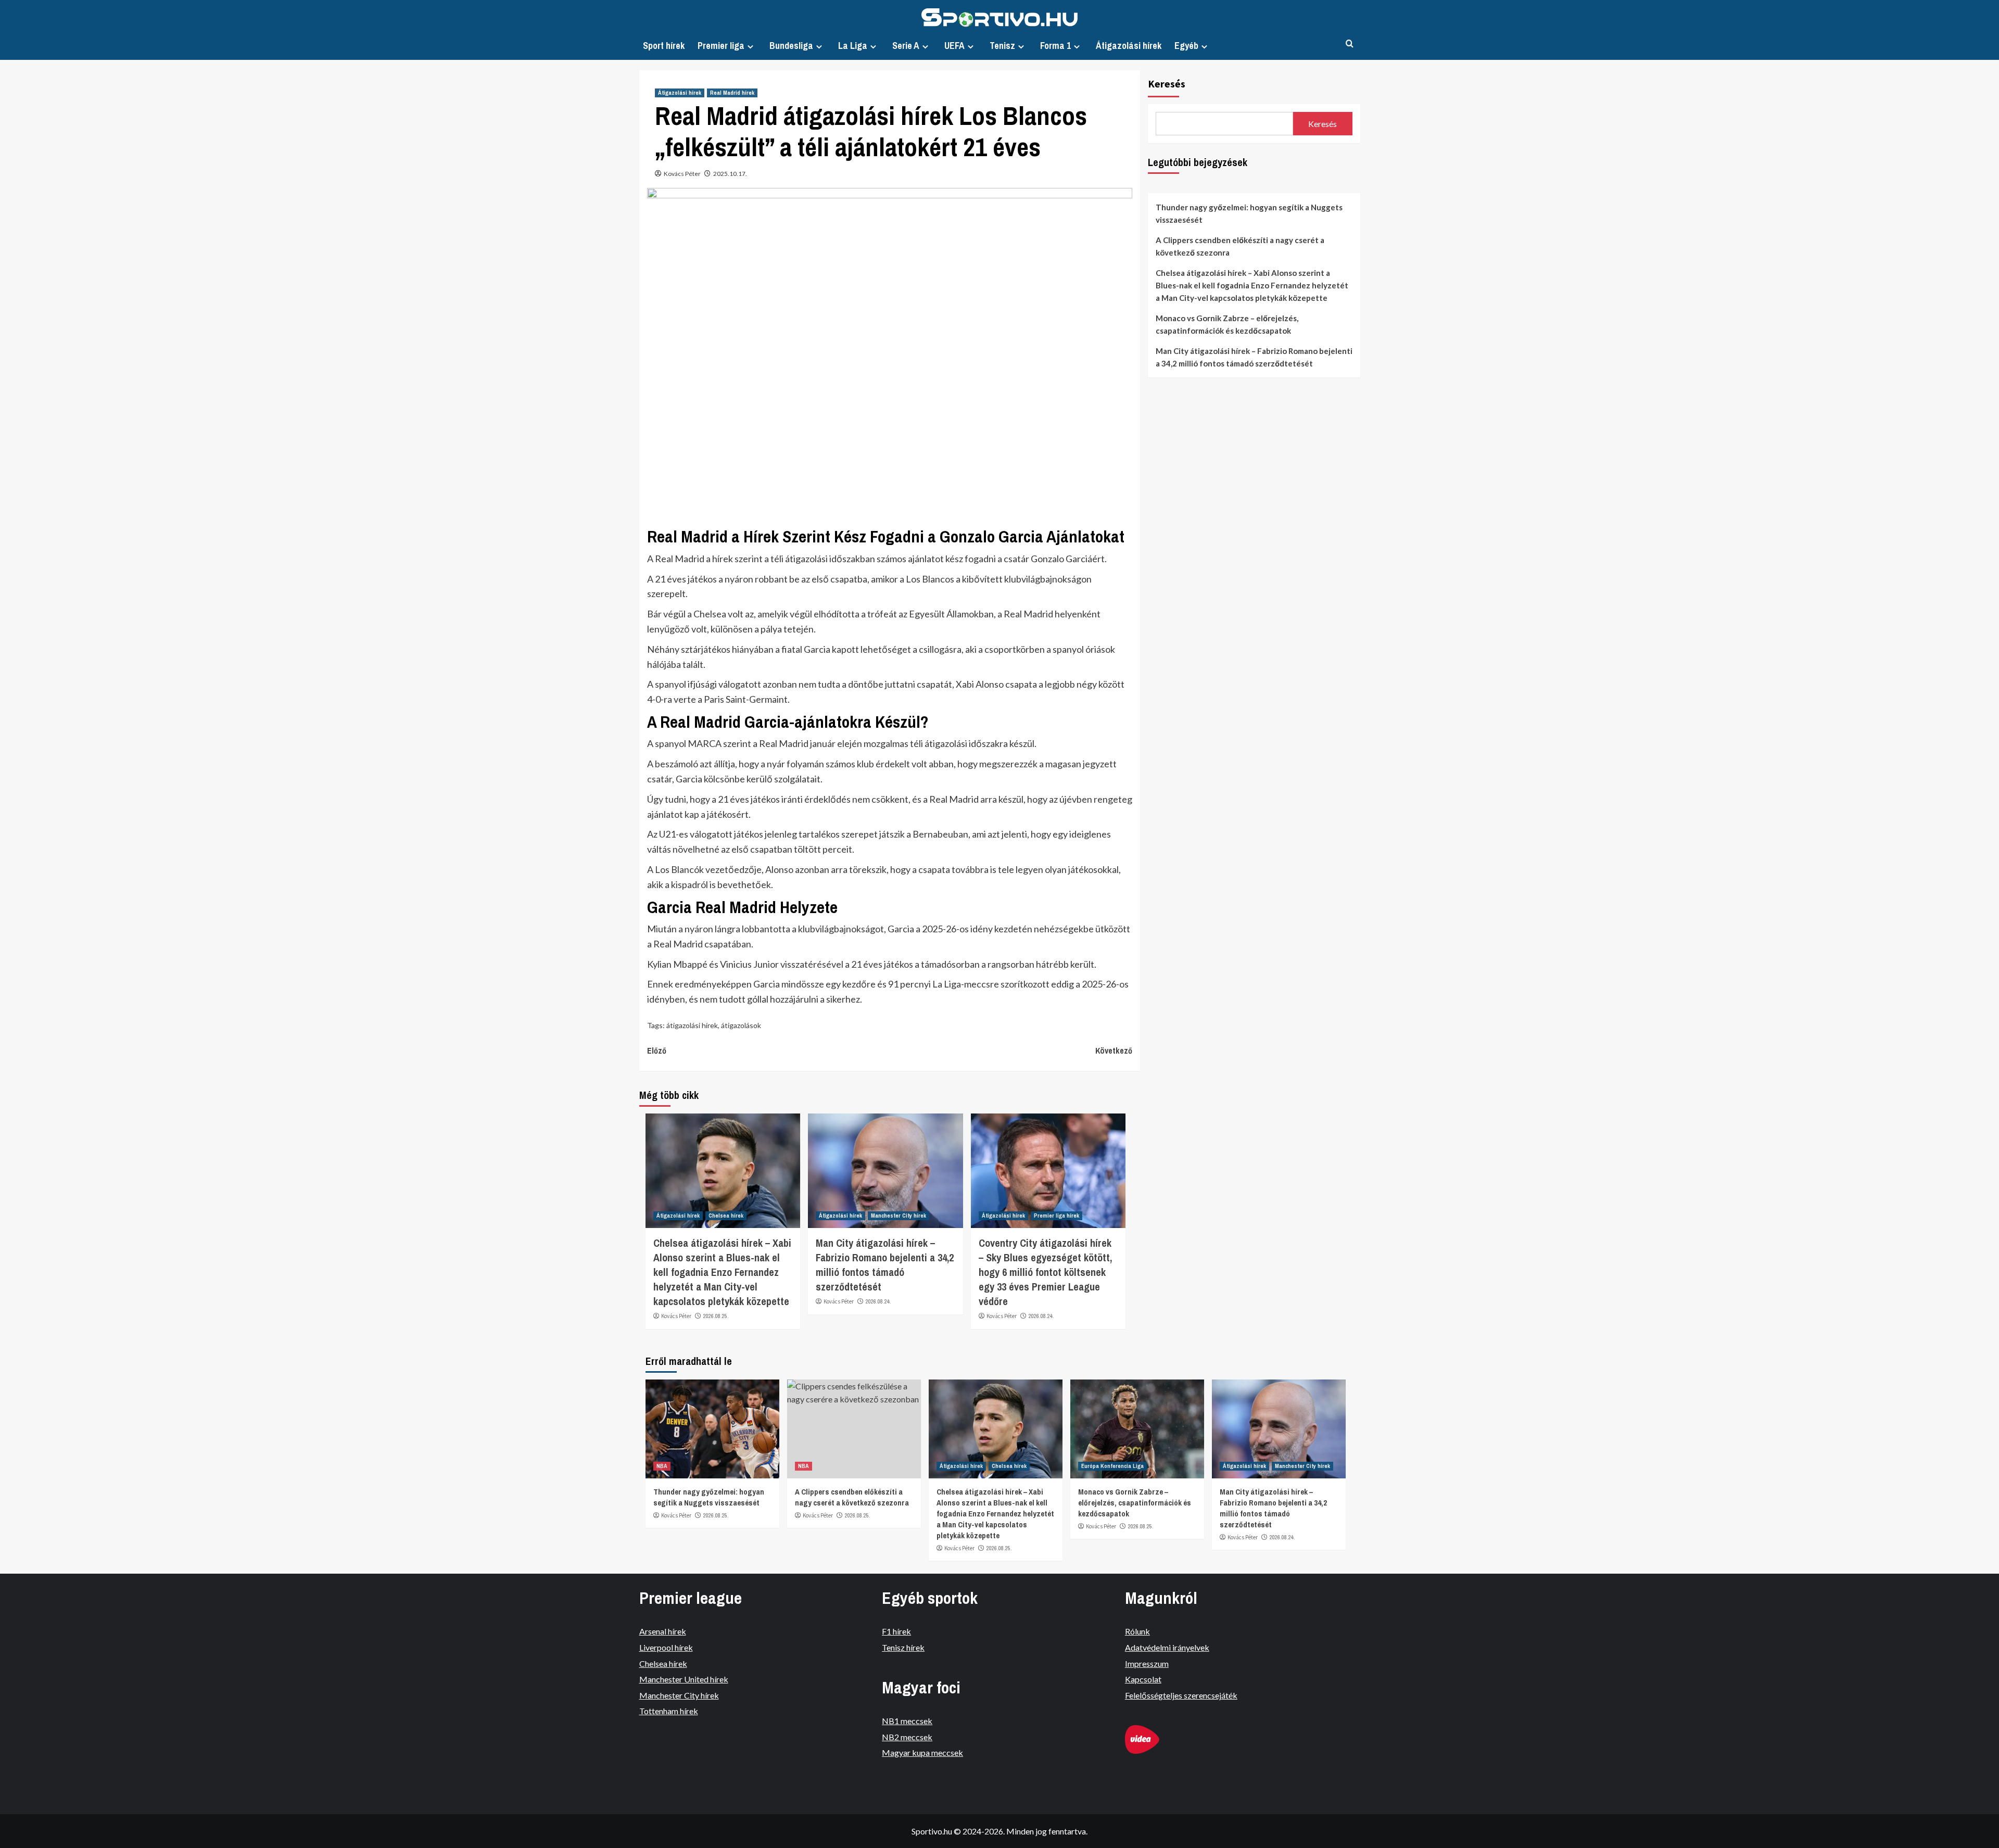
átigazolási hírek (692, 1025)
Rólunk (1137, 1631)
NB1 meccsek (907, 1721)
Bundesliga (791, 46)
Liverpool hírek (666, 1647)
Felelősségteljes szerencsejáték (1181, 1695)
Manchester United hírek (684, 1679)
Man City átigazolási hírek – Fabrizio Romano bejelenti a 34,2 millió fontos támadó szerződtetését (885, 1265)
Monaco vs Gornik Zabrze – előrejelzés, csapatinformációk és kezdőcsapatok (1227, 324)
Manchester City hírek (899, 1216)
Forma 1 (1055, 46)
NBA (662, 1466)
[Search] (1350, 44)
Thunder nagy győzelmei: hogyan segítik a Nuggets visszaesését (1249, 213)
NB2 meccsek (907, 1737)
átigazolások (741, 1025)
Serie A (906, 46)
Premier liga (721, 46)
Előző (657, 1050)
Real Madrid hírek (732, 93)
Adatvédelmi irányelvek (1167, 1647)
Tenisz (1002, 46)
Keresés (1167, 84)
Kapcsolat (1143, 1679)
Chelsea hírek (726, 1216)
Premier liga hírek (1057, 1216)
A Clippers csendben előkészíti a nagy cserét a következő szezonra (1240, 246)
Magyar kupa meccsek (922, 1752)
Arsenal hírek (663, 1631)
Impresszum (1147, 1663)
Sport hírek (664, 46)
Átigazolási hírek (1129, 46)
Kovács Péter (682, 174)
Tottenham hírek (669, 1711)
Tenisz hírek (903, 1647)
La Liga (853, 46)
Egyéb (1186, 46)
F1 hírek (896, 1631)
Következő (1114, 1050)
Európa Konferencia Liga (1112, 1466)
